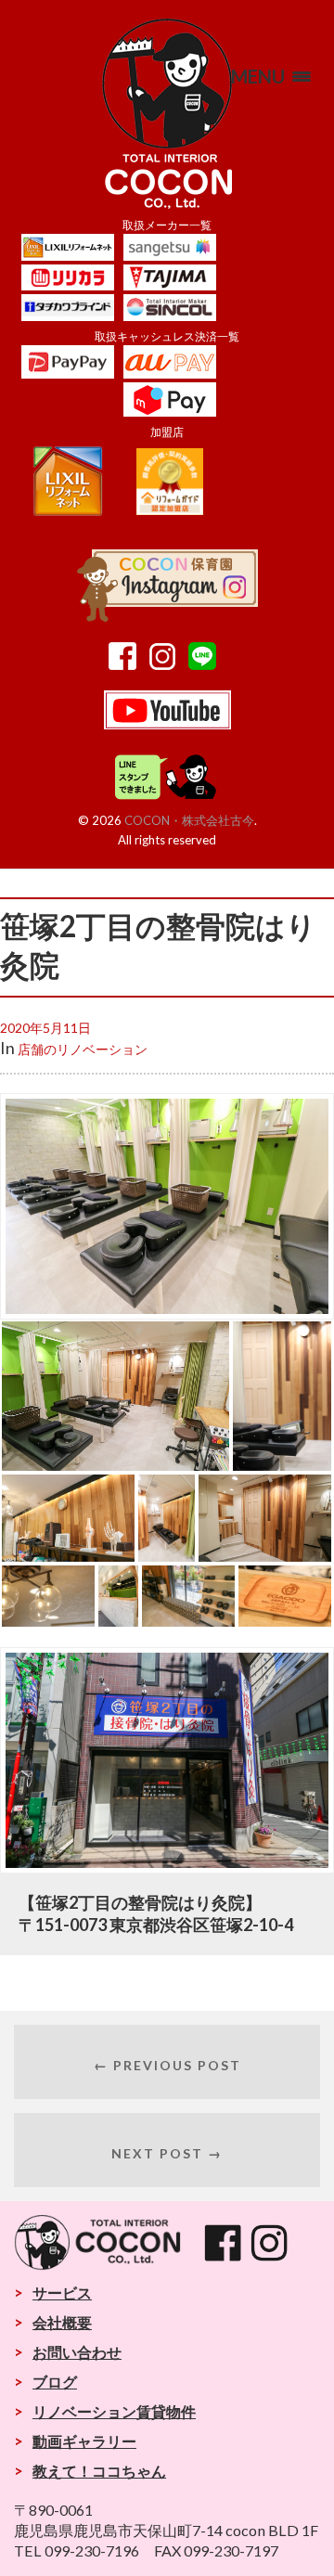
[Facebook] (127, 663)
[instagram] (167, 663)
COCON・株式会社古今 (189, 820)
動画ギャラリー (84, 2441)
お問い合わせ (77, 2352)
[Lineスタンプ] (167, 796)
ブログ (55, 2382)
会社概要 (62, 2322)
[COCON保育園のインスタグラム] (167, 615)
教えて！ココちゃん (99, 2471)
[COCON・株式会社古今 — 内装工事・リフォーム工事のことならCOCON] (167, 114)
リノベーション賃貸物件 (114, 2411)
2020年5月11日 (45, 1028)
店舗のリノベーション (83, 1049)
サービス (62, 2293)
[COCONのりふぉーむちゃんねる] (167, 723)
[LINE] (207, 663)
